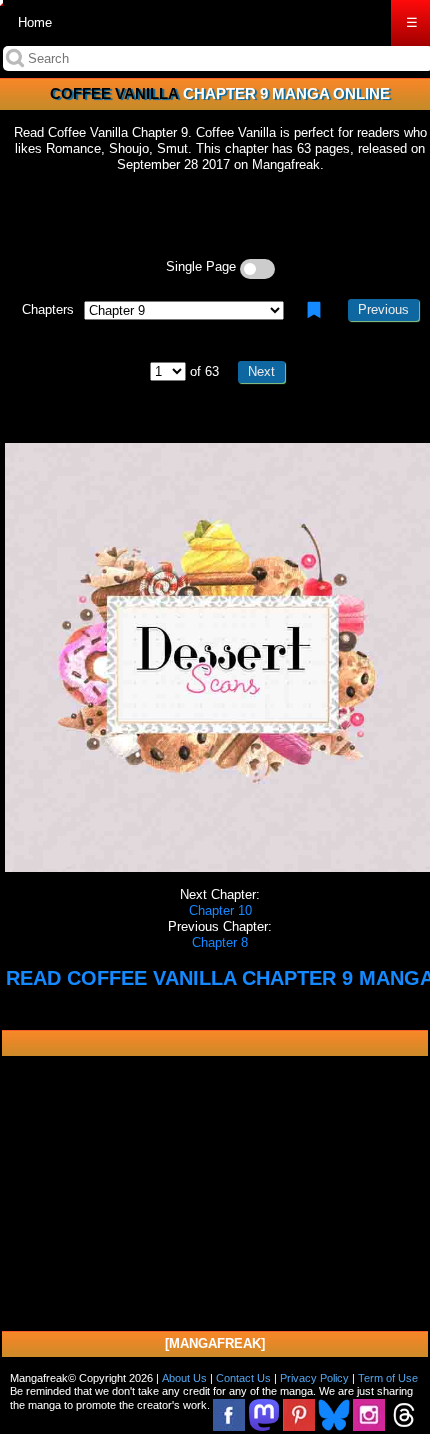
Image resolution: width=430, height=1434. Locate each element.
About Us (184, 1378)
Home (35, 22)
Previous (383, 309)
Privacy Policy (314, 1378)
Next (261, 371)
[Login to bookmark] (314, 310)
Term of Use (388, 1378)
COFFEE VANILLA (114, 93)
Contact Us (243, 1378)
